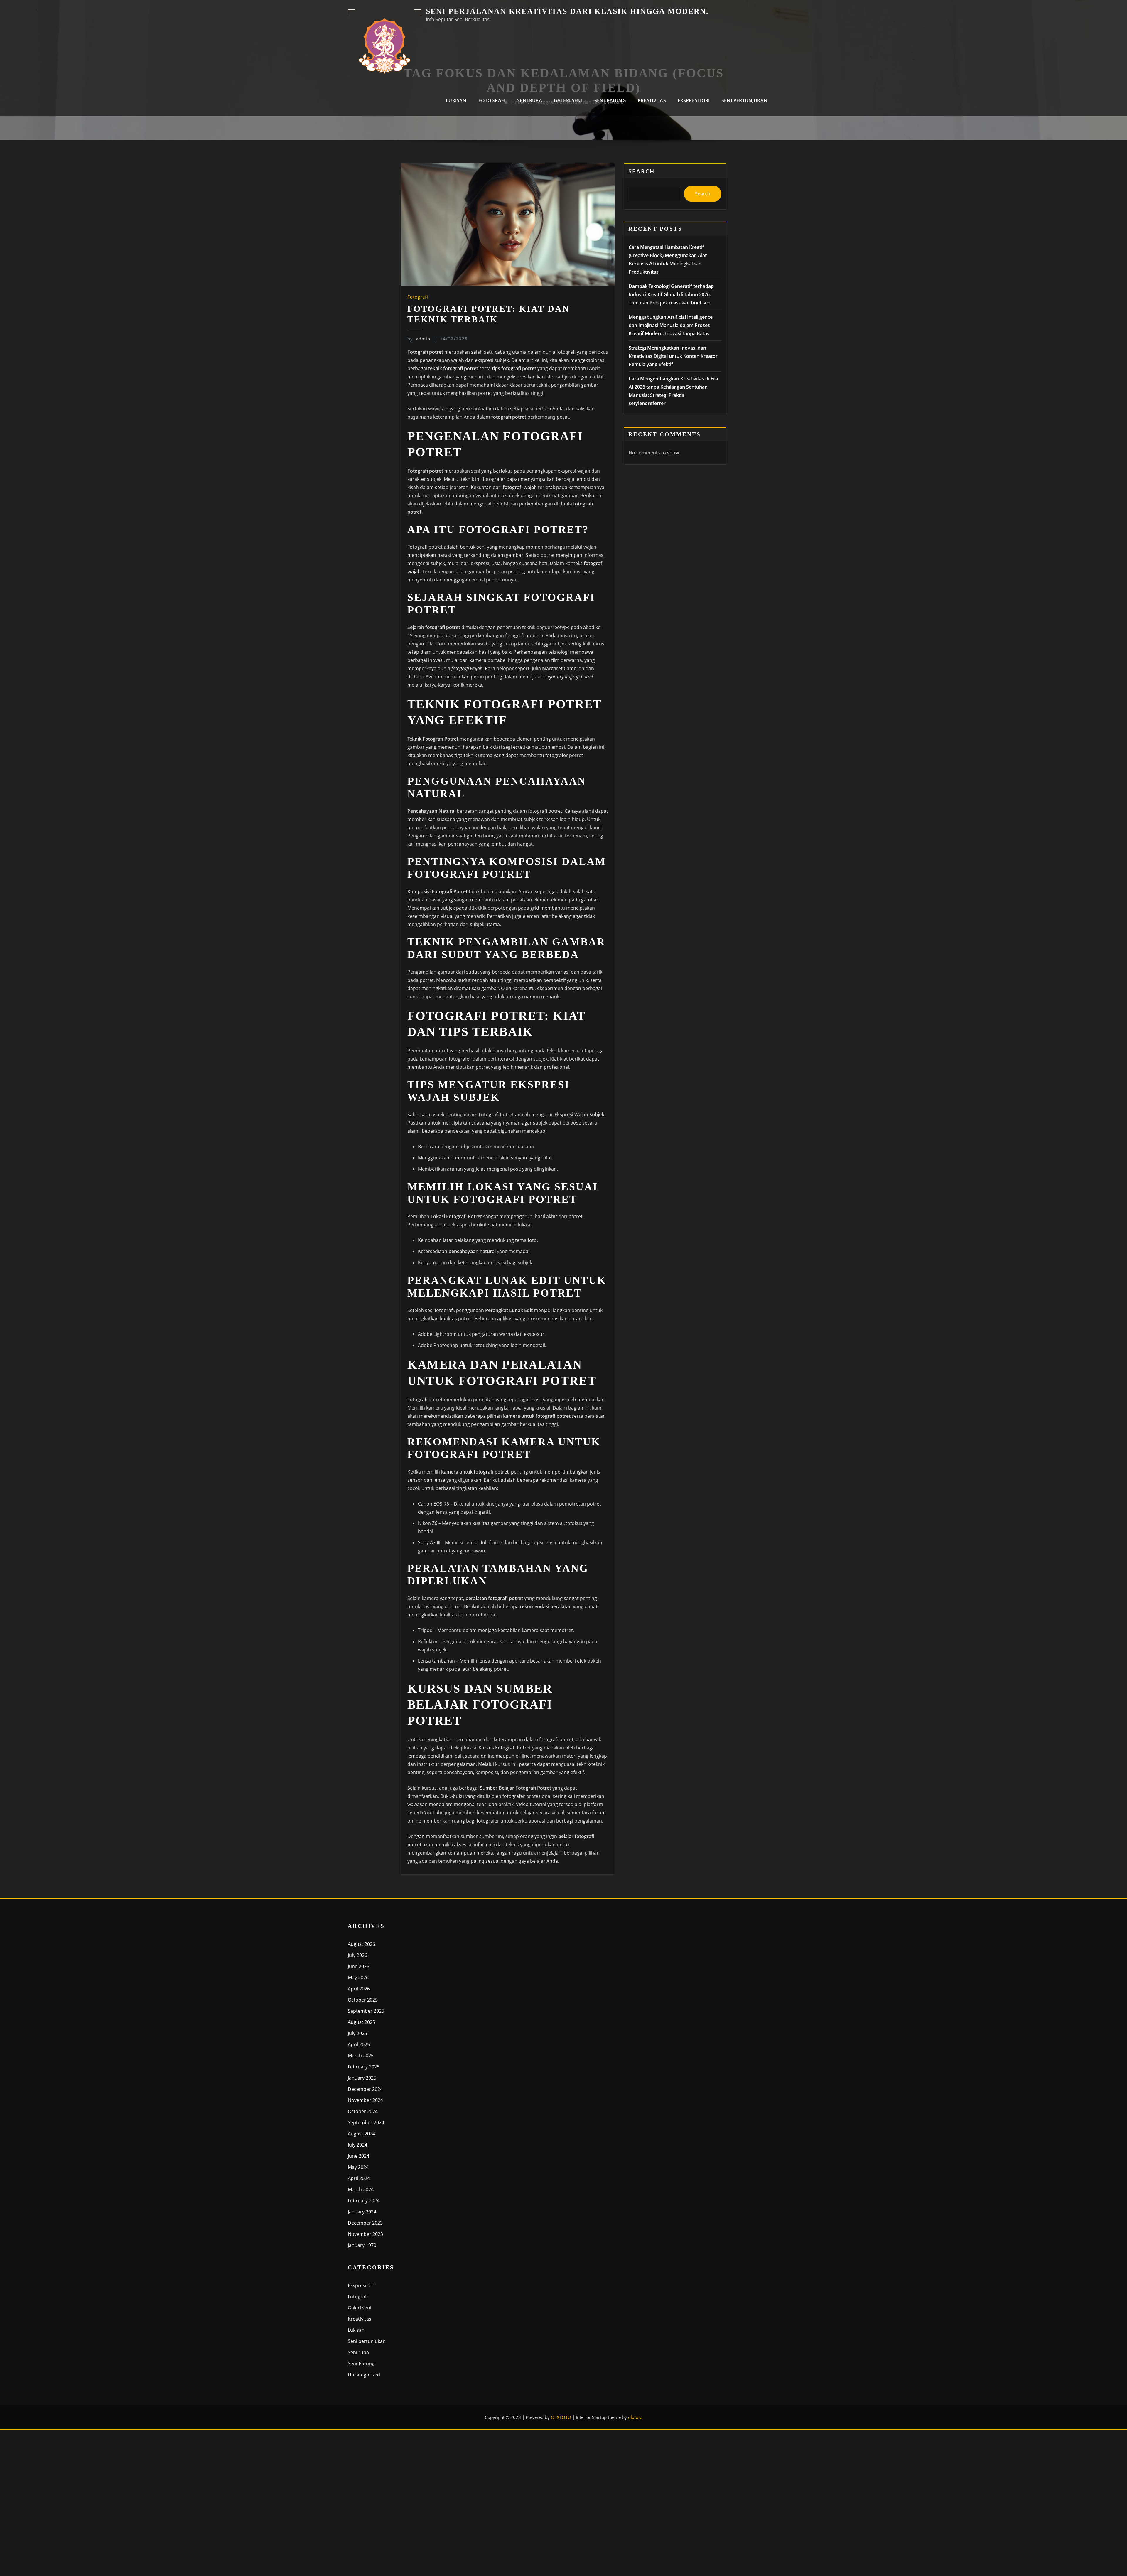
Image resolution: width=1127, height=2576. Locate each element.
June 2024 (358, 2156)
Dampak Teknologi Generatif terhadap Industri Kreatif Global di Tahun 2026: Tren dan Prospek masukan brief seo (671, 294)
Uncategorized (364, 2375)
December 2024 (365, 2089)
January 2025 (362, 2078)
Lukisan (456, 100)
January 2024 (362, 2212)
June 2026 (358, 1966)
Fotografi (492, 100)
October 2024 (363, 2111)
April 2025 (359, 2044)
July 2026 (357, 1955)
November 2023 (365, 2234)
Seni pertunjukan (744, 100)
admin (419, 339)
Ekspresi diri (694, 100)
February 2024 (364, 2201)
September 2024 (366, 2122)
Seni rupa (530, 100)
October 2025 (363, 2000)
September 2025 (366, 2011)
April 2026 (359, 1989)
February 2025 (364, 2067)
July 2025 (357, 2033)
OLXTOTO (561, 2417)
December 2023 (365, 2223)
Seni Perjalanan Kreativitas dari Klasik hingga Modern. (567, 11)
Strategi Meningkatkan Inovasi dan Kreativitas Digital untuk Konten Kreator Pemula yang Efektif (673, 356)
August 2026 (361, 1944)
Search (642, 171)
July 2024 (357, 2145)
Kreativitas (652, 100)
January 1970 (362, 2245)
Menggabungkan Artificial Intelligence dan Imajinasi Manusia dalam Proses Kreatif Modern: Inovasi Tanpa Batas (671, 325)
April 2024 (359, 2178)
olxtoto (635, 2417)
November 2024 (365, 2100)
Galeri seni (568, 100)
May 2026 (358, 1977)
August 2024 (361, 2134)
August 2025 (361, 2022)
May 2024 (358, 2167)
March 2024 (361, 2189)
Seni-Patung (610, 100)
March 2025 (361, 2056)
